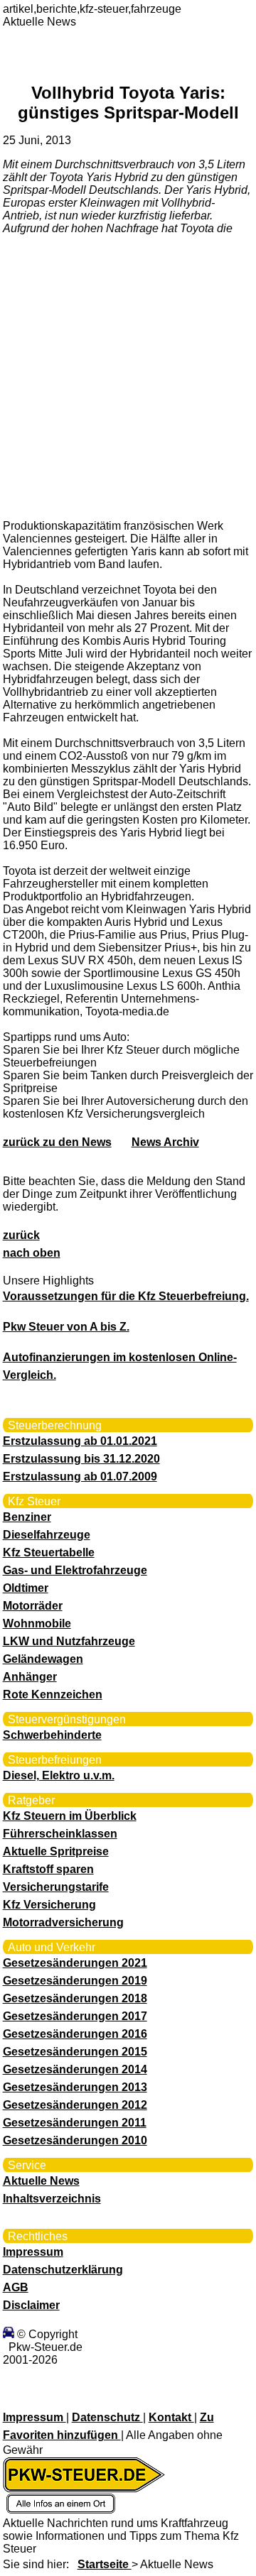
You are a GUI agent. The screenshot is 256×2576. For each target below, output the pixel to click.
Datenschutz (107, 2417)
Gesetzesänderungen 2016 (75, 2034)
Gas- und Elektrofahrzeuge (75, 1570)
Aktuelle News (41, 2181)
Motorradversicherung (63, 1922)
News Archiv (165, 1142)
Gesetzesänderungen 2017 (75, 2016)
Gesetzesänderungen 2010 (75, 2140)
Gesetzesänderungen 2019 (75, 1981)
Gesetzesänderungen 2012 (75, 2105)
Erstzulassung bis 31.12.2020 (81, 1459)
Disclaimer (31, 2305)
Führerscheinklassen (60, 1834)
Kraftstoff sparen (48, 1869)
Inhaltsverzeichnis (52, 2199)
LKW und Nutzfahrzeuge (69, 1641)
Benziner (27, 1517)
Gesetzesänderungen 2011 (75, 2123)
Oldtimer (26, 1588)
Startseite (105, 2564)
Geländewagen (43, 1659)
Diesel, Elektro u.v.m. (59, 1775)
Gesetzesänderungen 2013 (75, 2087)
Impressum (33, 2252)
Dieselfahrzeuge (47, 1535)
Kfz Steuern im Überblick (70, 1816)
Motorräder (33, 1606)
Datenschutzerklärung (63, 2270)
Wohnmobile (37, 1623)
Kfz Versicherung (49, 1905)
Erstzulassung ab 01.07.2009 (80, 1477)
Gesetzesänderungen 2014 (75, 2069)
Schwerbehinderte (52, 1735)
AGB (16, 2287)
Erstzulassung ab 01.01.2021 (80, 1441)
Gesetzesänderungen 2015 (75, 2052)
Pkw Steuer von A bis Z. (66, 1327)
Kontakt (171, 2417)
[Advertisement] (128, 376)
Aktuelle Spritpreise (56, 1851)
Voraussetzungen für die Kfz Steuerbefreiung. (126, 1296)
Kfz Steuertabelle (49, 1552)
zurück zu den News (57, 1142)
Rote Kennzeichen (53, 1694)
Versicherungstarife (56, 1887)
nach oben (32, 1253)
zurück (21, 1235)
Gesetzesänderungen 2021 (75, 1963)
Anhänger (30, 1677)
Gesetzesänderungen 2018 (75, 1998)
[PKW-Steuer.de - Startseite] (84, 2510)
